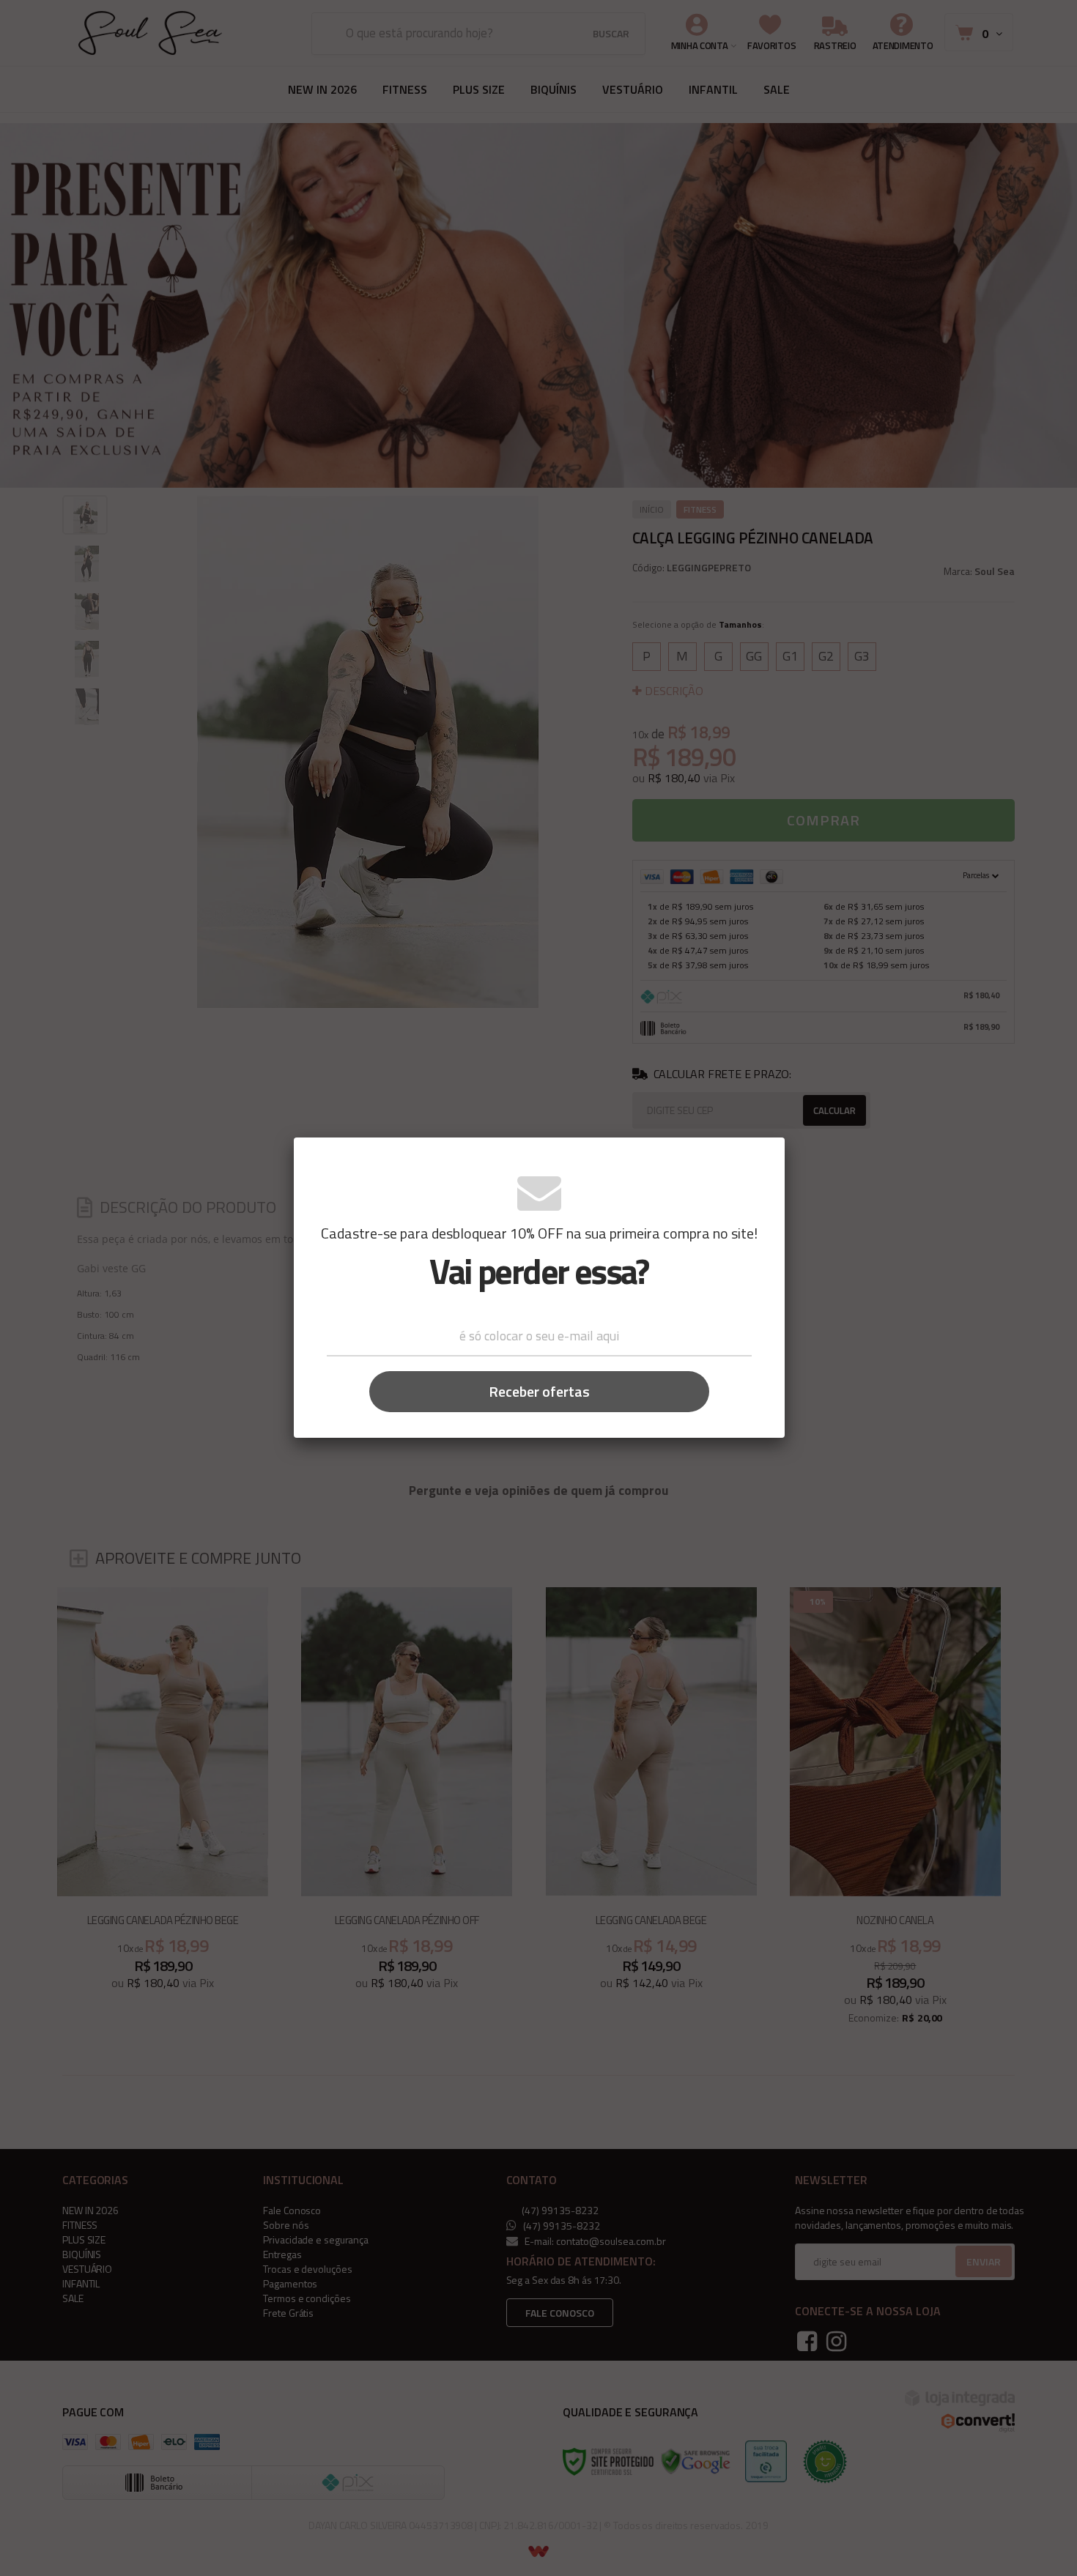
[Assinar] (539, 1392)
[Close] (763, 1158)
